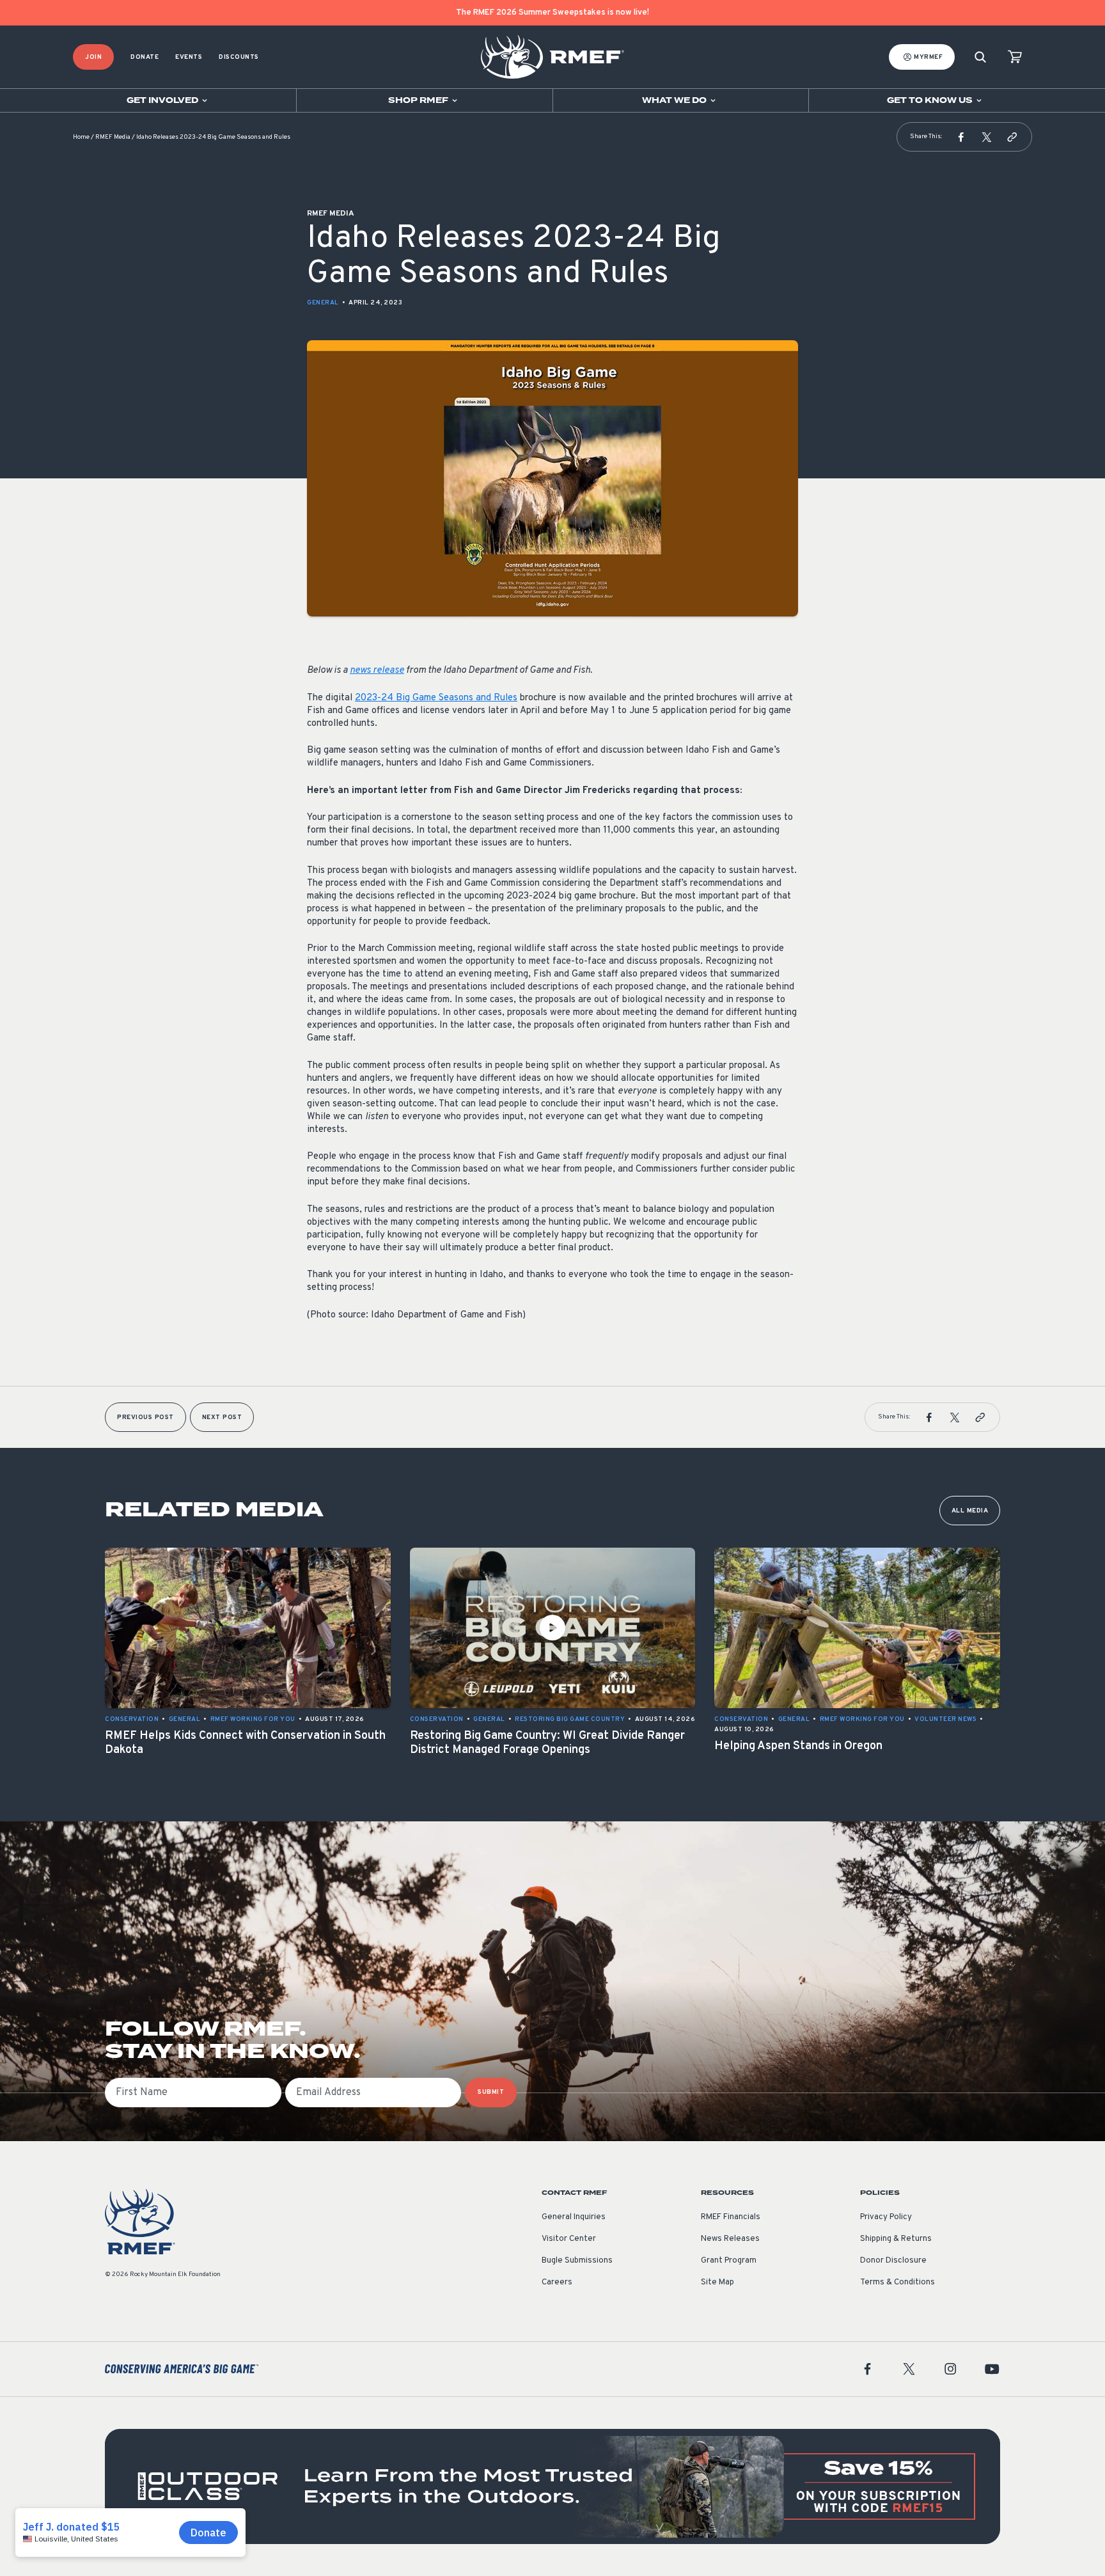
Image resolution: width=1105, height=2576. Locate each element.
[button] (961, 137)
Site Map (717, 2282)
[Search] (980, 57)
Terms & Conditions (897, 2282)
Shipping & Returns (896, 2239)
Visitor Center (569, 2239)
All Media (970, 1511)
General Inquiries (574, 2217)
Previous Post (145, 1418)
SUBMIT (491, 2092)
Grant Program (729, 2261)
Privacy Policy (886, 2217)
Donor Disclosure (893, 2261)
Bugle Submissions (577, 2261)
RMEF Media (113, 137)
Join (93, 57)
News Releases (730, 2239)
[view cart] (1015, 57)
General (323, 303)
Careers (557, 2282)
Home (81, 137)
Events (189, 57)
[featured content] (552, 2486)
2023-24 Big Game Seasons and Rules (436, 698)
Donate (145, 57)
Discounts (239, 57)
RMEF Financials (731, 2217)
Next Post (222, 1418)
